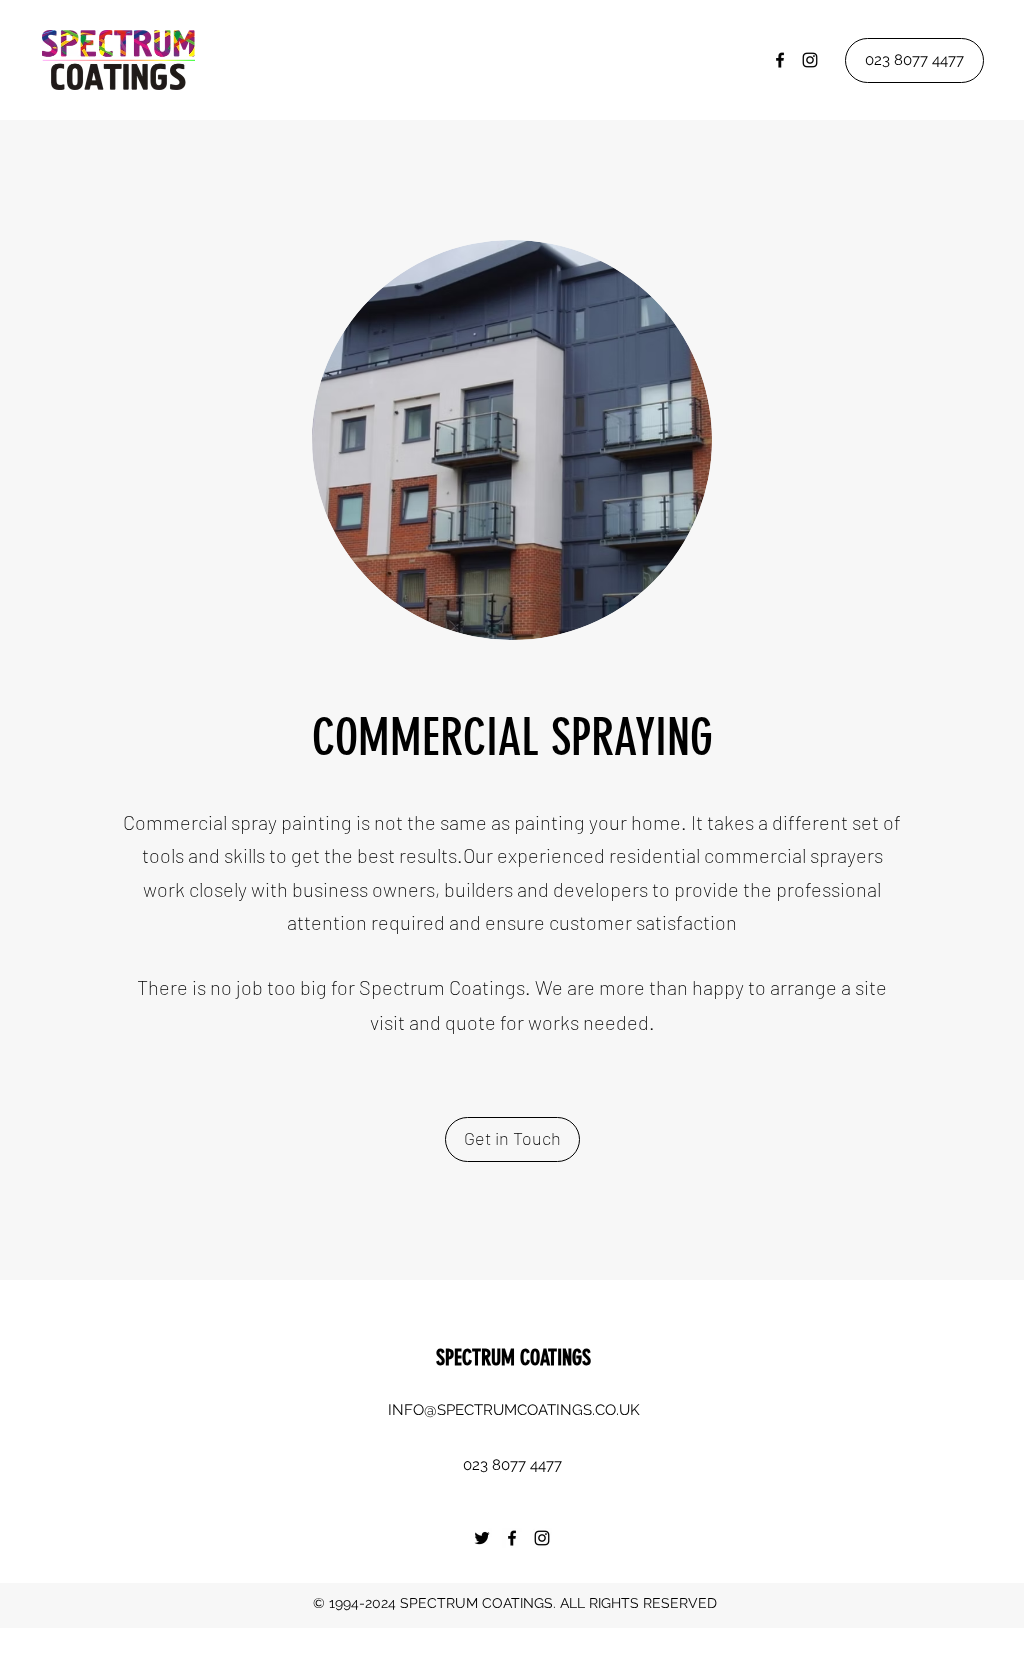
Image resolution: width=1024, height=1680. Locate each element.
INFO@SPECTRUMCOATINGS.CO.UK (514, 1410)
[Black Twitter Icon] (482, 1538)
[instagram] (810, 60)
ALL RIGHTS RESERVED (638, 1603)
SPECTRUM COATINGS (513, 1357)
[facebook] (780, 60)
